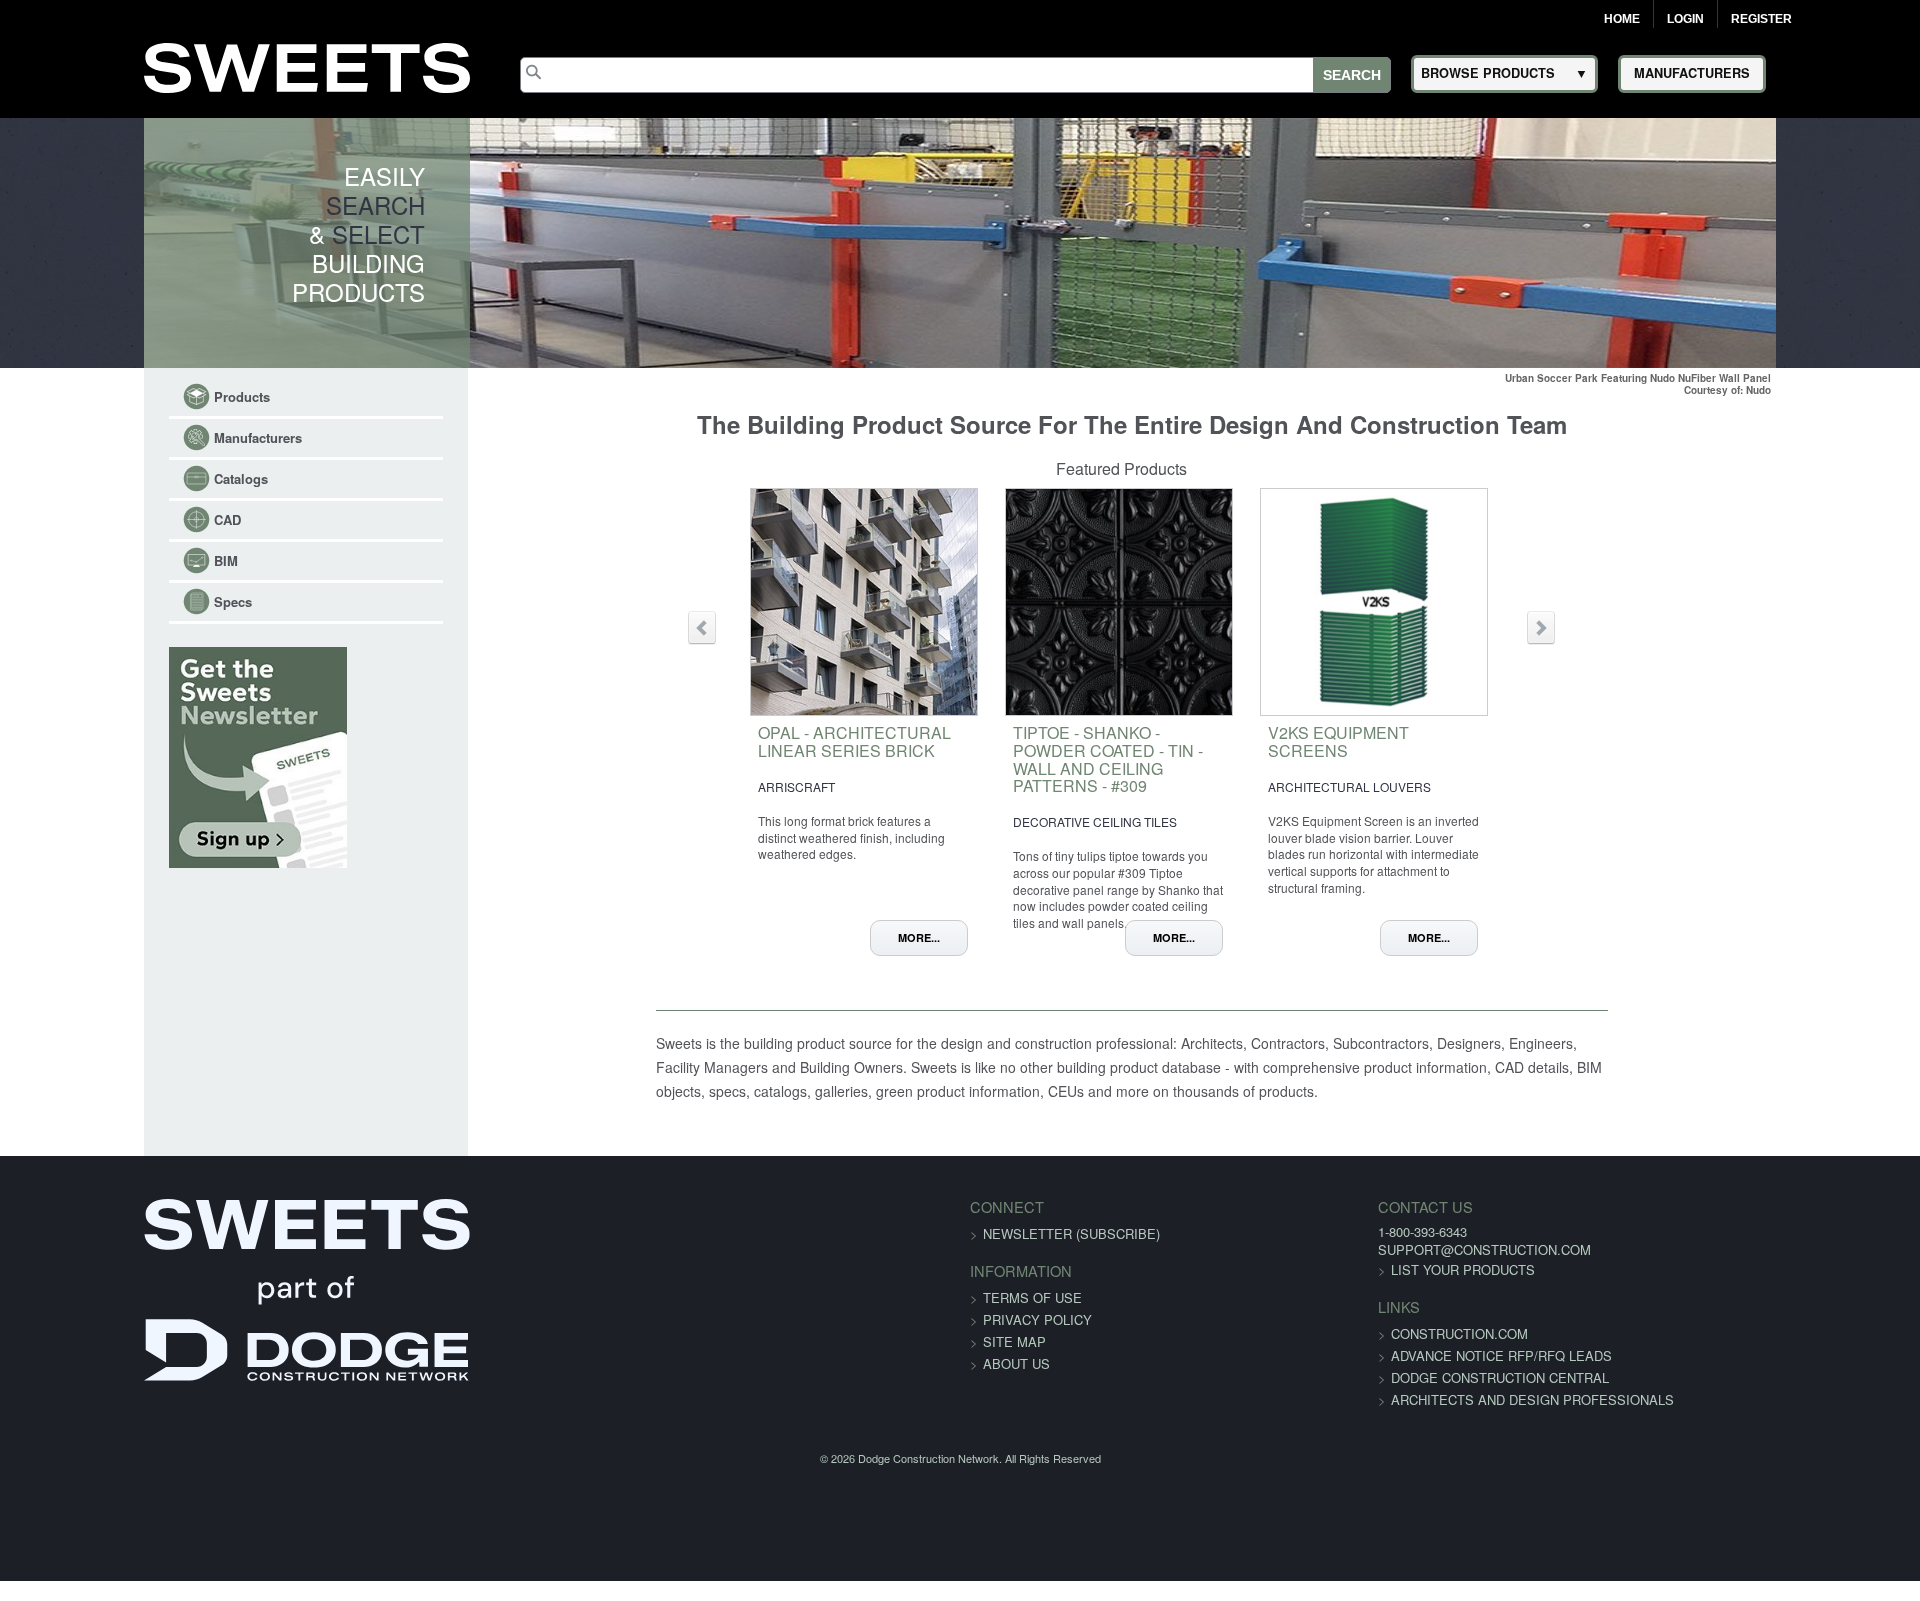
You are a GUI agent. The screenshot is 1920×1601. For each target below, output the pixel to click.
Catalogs (116, 478)
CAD (102, 519)
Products (117, 396)
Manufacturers (133, 437)
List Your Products (1311, 1289)
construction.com (1307, 1353)
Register (1761, 19)
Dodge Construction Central (1348, 1397)
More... (944, 937)
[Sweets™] (307, 64)
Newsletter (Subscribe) (1071, 1253)
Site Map (1014, 1361)
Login (1685, 19)
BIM (101, 560)
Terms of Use (1032, 1317)
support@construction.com (1332, 1269)
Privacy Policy (1037, 1339)
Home (1622, 19)
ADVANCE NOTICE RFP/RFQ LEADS (1349, 1375)
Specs (108, 601)
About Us (1016, 1383)
